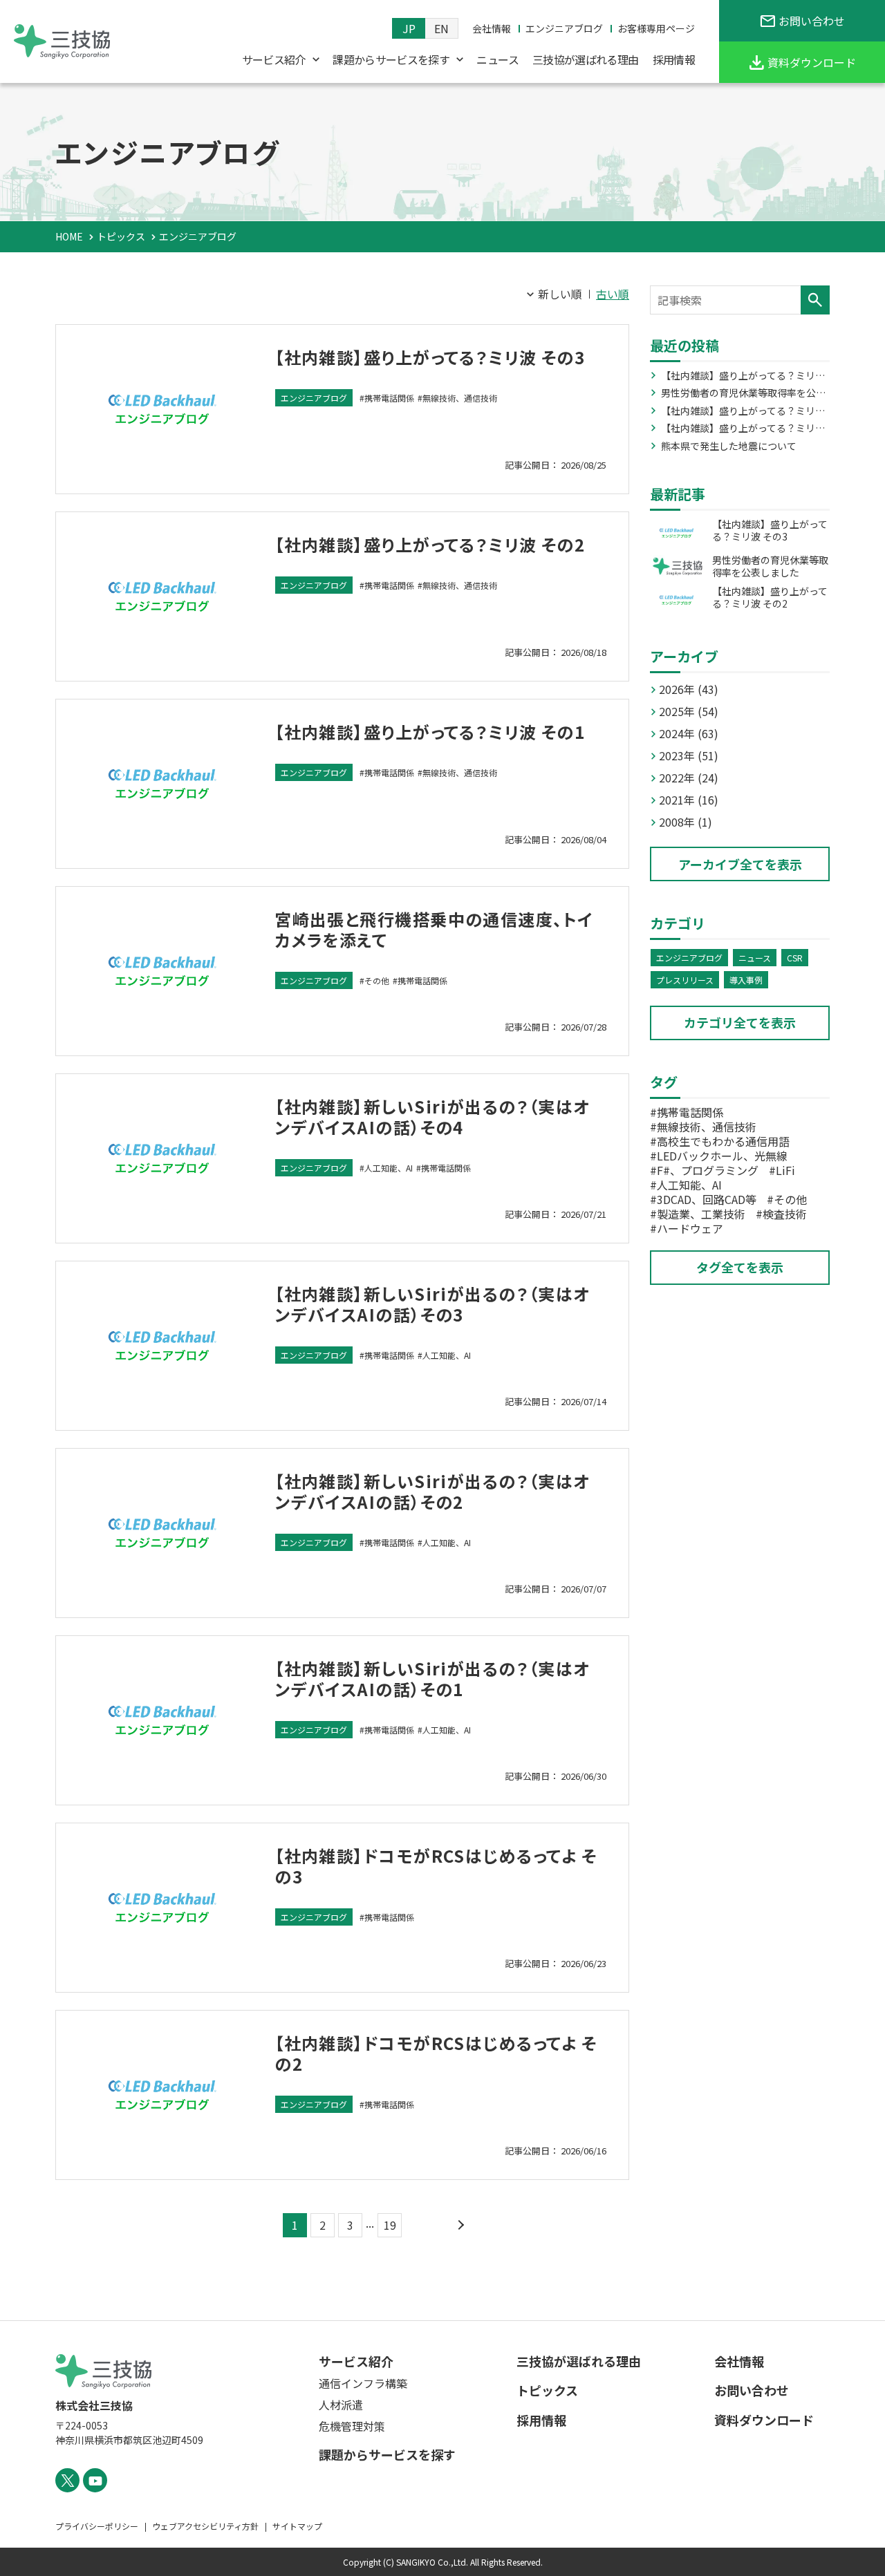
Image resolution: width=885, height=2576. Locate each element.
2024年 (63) (689, 733)
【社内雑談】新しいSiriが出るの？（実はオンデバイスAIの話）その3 (432, 1304)
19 (390, 2225)
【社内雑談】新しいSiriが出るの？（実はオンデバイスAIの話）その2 (432, 1491)
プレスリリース (685, 980)
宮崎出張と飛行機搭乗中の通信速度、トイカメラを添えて (434, 929)
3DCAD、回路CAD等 (707, 1199)
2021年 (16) (689, 800)
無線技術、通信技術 (460, 398)
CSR (795, 958)
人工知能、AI (389, 1168)
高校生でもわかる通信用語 (723, 1141)
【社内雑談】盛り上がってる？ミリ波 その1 (430, 732)
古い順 (613, 294)
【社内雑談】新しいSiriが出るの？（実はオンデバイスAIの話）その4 (432, 1117)
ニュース (755, 958)
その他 (377, 980)
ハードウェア (690, 1228)
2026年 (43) (689, 689)
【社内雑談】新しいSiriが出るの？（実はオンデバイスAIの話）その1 (432, 1679)
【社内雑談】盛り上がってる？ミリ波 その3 (430, 357)
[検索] (815, 300)
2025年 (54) (689, 711)
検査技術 (785, 1214)
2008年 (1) (686, 822)
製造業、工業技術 (701, 1214)
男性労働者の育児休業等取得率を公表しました (743, 393)
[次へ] (459, 2225)
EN (441, 28)
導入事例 (746, 980)
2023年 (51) (689, 755)
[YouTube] (95, 2480)
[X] (67, 2480)
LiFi (785, 1170)
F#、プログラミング (708, 1170)
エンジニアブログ (314, 398)
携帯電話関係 (389, 398)
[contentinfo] (442, 2448)
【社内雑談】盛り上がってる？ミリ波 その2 (430, 544)
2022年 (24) (689, 778)
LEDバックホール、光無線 (722, 1156)
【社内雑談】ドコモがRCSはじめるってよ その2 (436, 2053)
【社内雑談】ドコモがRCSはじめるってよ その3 (436, 1866)
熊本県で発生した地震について (729, 446)
